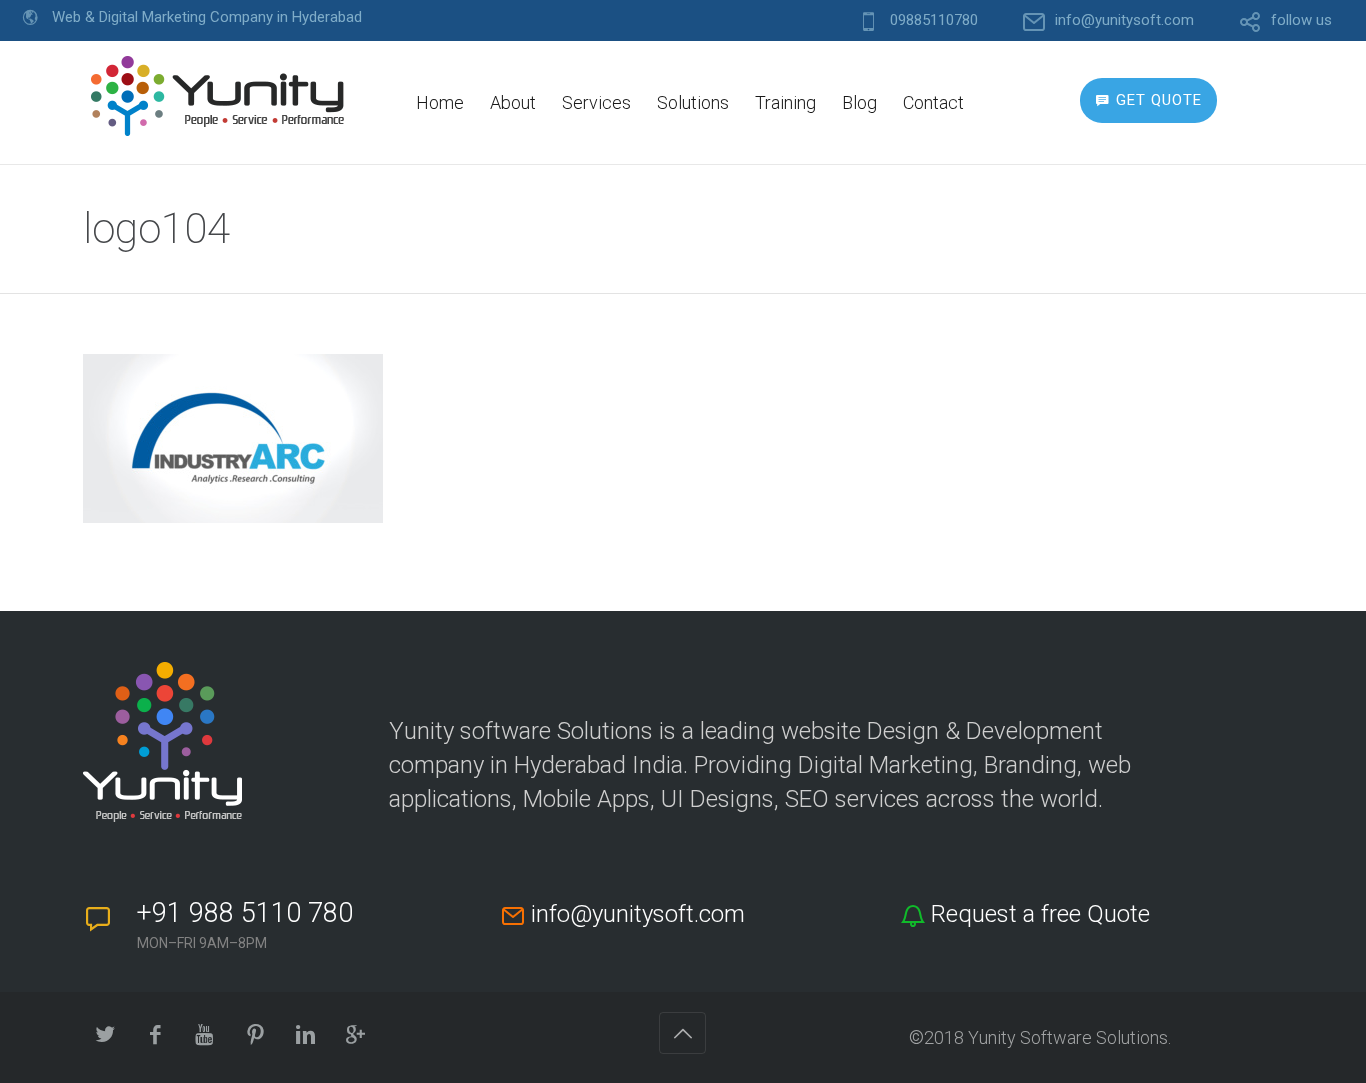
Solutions (693, 102)
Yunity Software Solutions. (1069, 1037)
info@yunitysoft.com (1124, 20)
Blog (859, 102)
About (513, 102)
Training (785, 102)
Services (596, 102)
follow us (1301, 20)
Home (440, 102)
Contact (933, 102)
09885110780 (934, 20)
